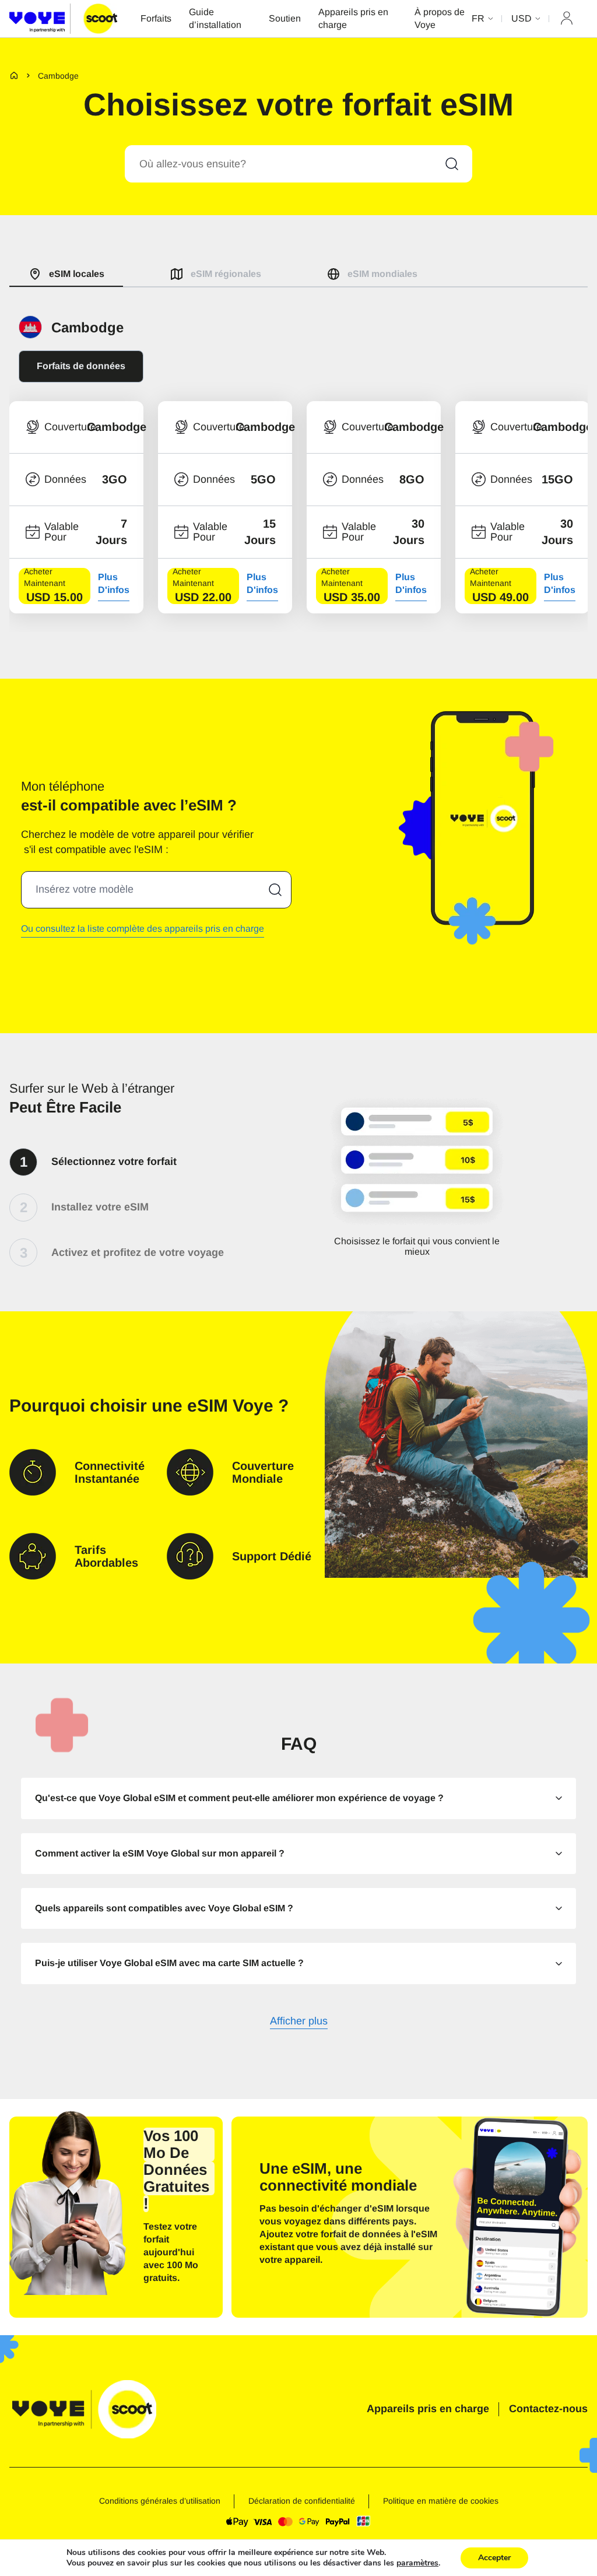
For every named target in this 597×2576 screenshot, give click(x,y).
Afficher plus (299, 2022)
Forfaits (156, 18)
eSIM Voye (230, 1405)
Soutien (285, 18)
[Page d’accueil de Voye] (63, 18)
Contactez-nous (548, 2409)
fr (478, 18)
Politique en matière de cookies (441, 2501)
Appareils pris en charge (353, 18)
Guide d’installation (215, 18)
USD (522, 18)
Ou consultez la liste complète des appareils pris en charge (143, 929)
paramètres (417, 2563)
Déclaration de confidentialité (302, 2501)
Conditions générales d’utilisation (160, 2501)
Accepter (494, 2558)
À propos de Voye (440, 18)
